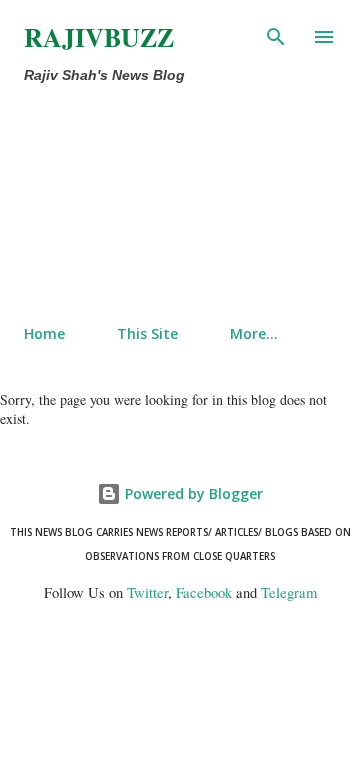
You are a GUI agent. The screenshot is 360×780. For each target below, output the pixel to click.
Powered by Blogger (192, 493)
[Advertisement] (138, 200)
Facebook (204, 592)
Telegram (289, 592)
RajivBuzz (99, 37)
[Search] (276, 36)
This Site (147, 333)
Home (44, 333)
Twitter (147, 592)
